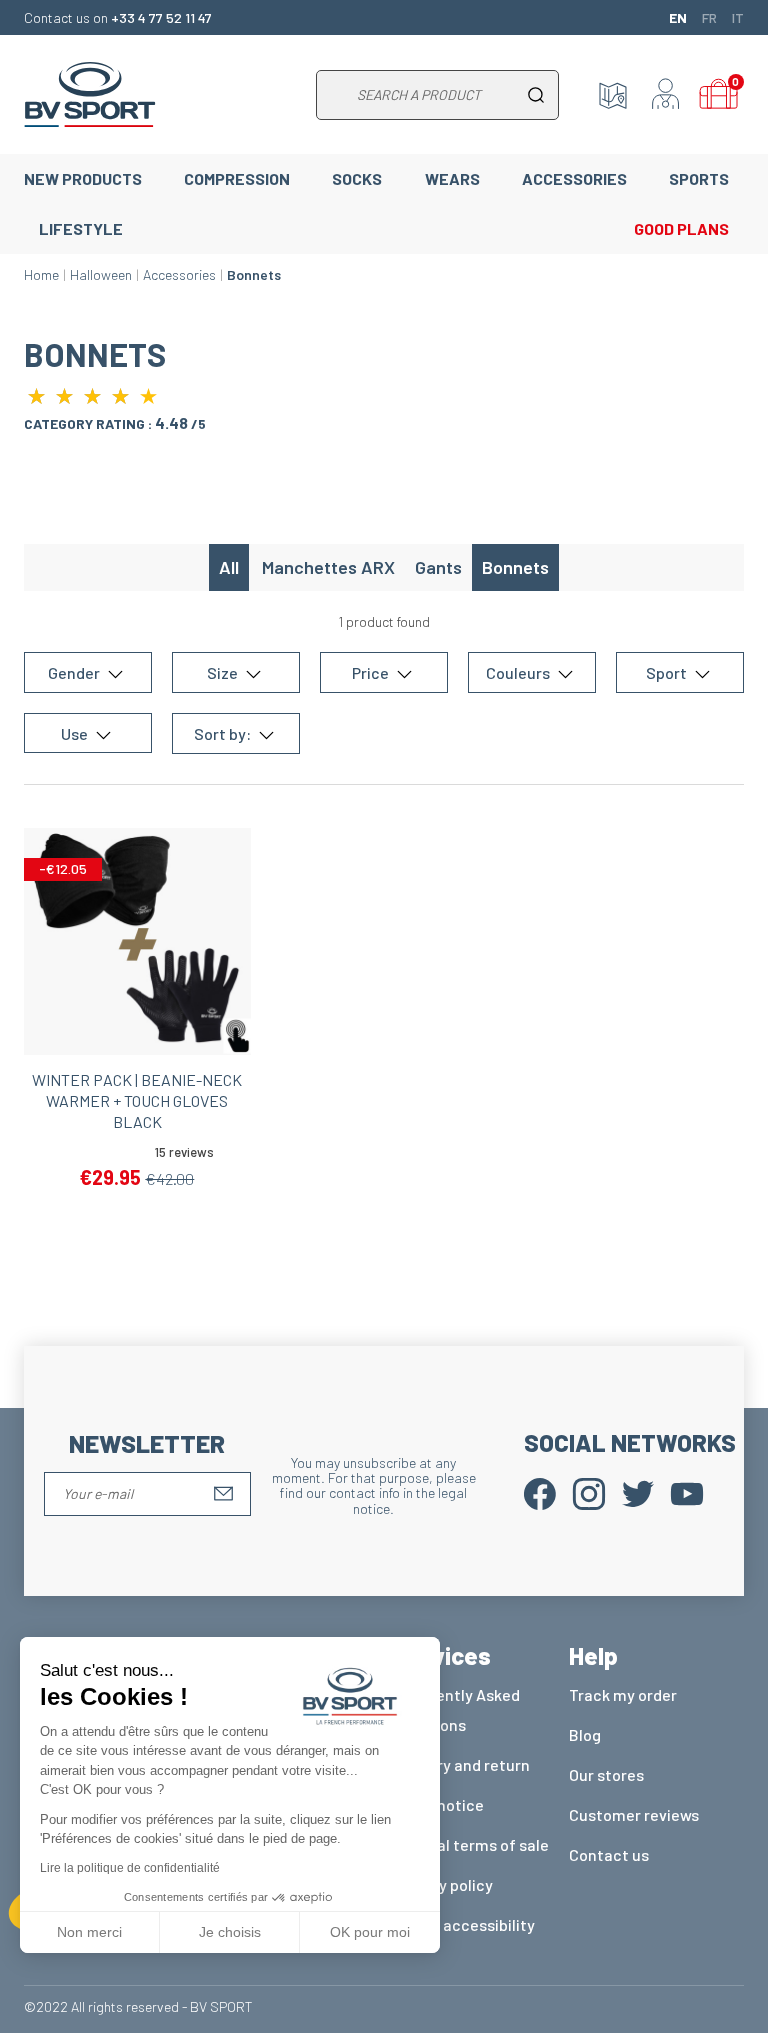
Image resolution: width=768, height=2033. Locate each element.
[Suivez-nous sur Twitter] (638, 1491)
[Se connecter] (666, 95)
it (738, 17)
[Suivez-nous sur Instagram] (589, 1491)
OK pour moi (370, 1932)
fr (709, 17)
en (678, 17)
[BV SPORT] (90, 92)
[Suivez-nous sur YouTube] (687, 1491)
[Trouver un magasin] (613, 95)
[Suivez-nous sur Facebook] (540, 1491)
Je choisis (230, 1932)
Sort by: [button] (224, 733)
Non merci (89, 1932)
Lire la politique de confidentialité (130, 1868)
